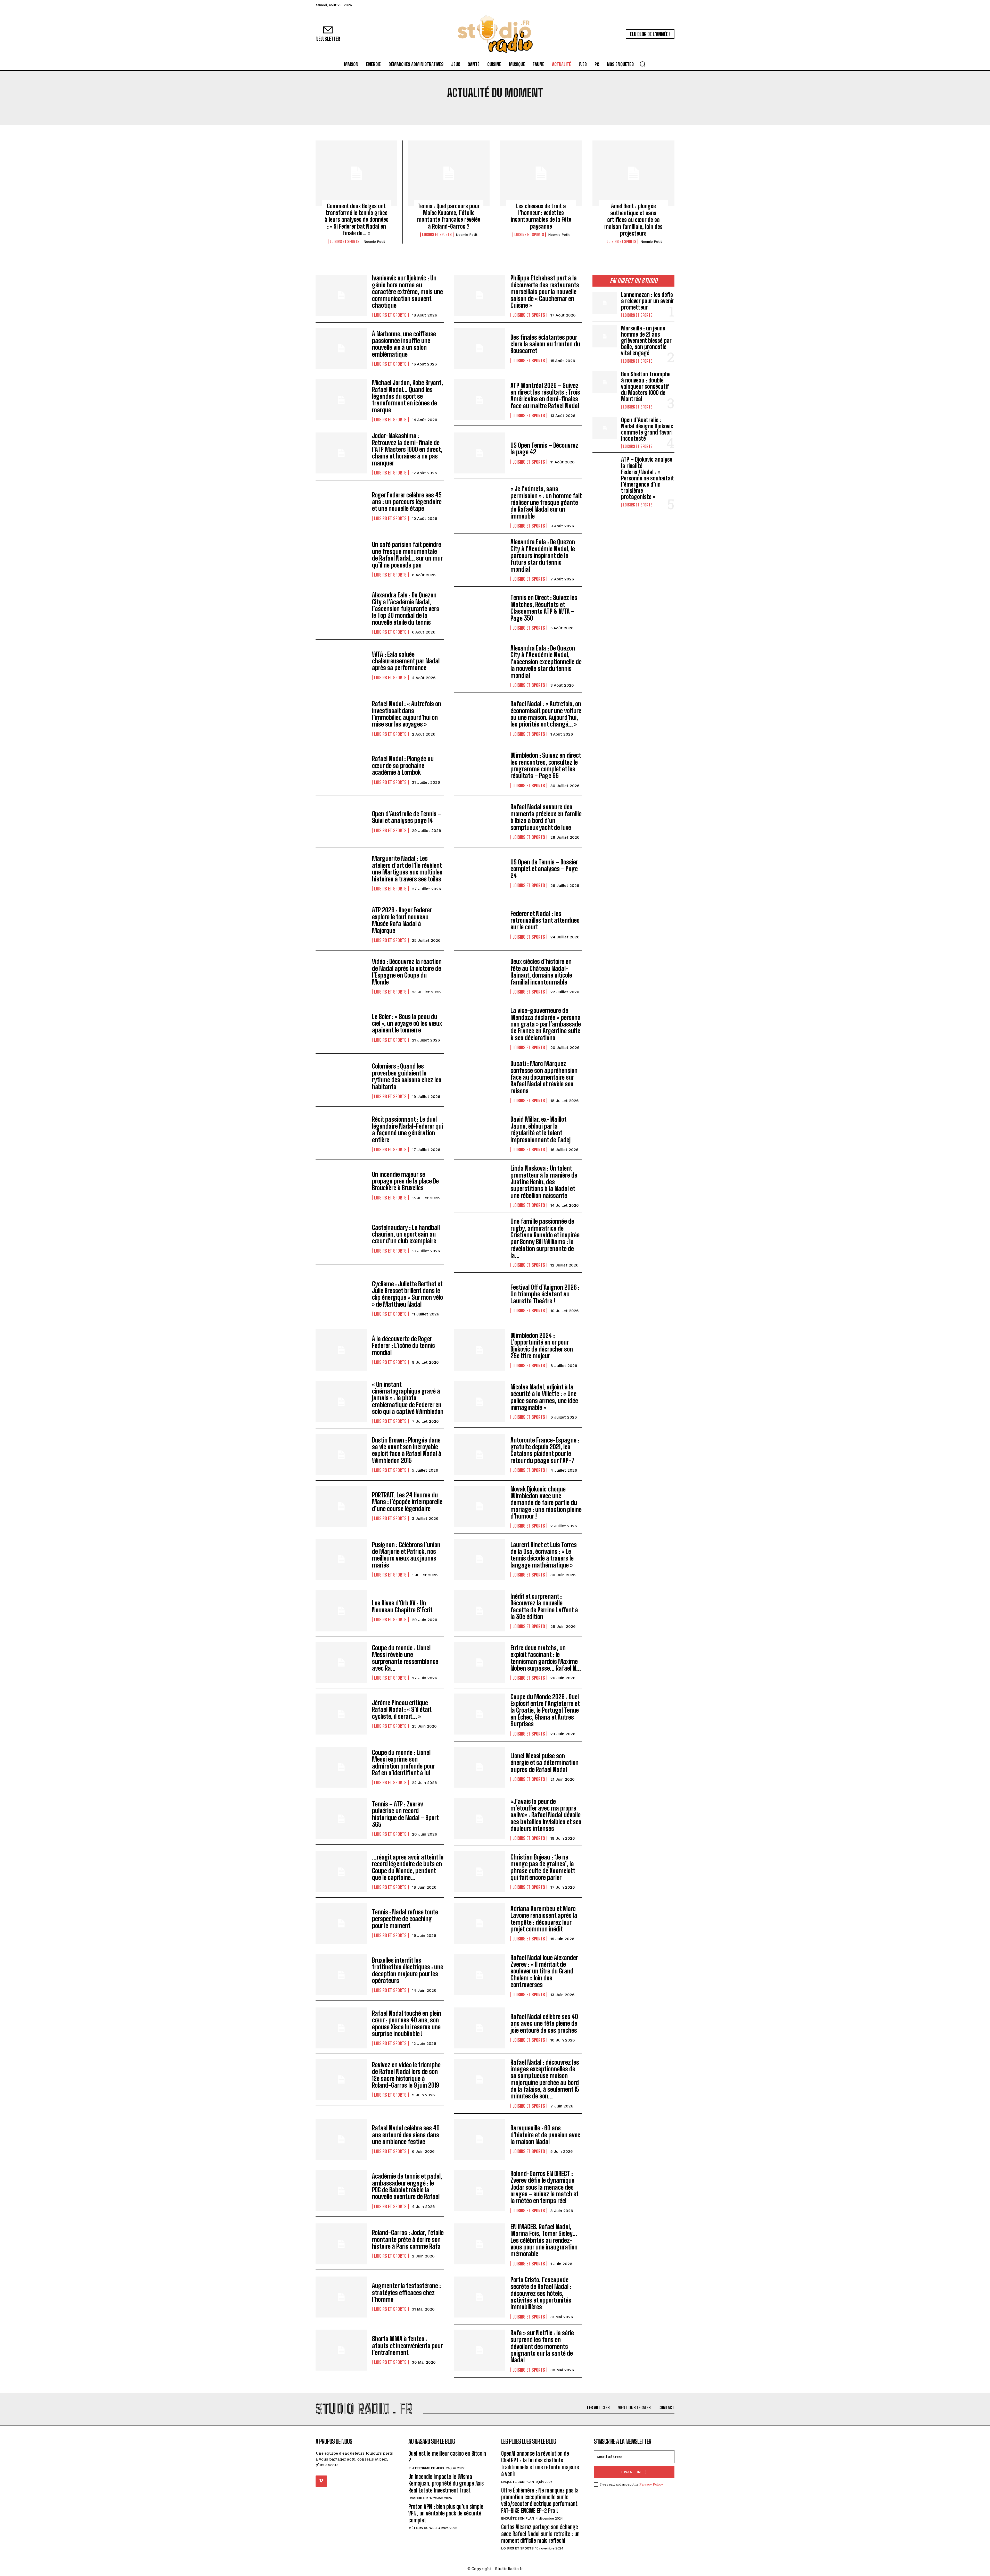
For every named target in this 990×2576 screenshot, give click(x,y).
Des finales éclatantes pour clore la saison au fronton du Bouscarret (545, 344)
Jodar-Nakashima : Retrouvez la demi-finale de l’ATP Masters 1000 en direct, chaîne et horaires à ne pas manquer (407, 449)
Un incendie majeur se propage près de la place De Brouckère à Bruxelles (405, 1181)
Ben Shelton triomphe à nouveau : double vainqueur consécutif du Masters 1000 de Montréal (646, 387)
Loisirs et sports (345, 241)
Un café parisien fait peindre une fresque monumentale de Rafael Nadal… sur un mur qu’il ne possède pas (407, 555)
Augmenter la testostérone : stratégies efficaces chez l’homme (406, 2292)
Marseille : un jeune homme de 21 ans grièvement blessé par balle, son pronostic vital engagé (646, 341)
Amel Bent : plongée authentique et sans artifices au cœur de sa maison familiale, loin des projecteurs (633, 220)
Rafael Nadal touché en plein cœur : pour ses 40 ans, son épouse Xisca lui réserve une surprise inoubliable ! (407, 2023)
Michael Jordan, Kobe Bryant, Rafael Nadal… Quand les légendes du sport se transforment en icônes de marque (407, 396)
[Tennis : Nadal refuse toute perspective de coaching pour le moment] (341, 1923)
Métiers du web (422, 2528)
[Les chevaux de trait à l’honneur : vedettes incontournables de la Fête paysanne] (541, 173)
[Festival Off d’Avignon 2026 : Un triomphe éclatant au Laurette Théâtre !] (480, 1298)
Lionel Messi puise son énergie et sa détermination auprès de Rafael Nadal (544, 1763)
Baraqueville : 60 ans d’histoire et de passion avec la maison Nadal (545, 2135)
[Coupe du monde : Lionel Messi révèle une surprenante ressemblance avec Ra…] (341, 1662)
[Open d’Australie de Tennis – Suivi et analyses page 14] (341, 822)
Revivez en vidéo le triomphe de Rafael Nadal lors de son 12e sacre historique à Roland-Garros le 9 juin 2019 (406, 2075)
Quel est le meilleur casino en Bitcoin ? (447, 2457)
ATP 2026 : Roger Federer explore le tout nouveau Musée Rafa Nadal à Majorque (402, 920)
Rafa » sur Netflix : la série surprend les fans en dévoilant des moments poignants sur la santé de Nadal (542, 2346)
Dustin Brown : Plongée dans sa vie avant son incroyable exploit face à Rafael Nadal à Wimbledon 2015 (407, 1450)
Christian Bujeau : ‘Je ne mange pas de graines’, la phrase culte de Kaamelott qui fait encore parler (543, 1867)
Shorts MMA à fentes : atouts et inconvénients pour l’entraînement (407, 2346)
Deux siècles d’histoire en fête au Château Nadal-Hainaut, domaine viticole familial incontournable (541, 972)
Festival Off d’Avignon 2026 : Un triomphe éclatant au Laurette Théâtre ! (545, 1294)
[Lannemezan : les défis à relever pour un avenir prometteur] (605, 303)
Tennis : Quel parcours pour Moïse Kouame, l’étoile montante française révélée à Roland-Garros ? (449, 216)
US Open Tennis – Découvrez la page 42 (544, 449)
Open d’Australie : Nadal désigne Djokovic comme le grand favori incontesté (647, 429)
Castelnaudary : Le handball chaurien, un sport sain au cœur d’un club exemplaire (406, 1234)
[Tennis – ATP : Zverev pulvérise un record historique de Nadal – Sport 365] (341, 1819)
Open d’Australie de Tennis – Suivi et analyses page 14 (407, 817)
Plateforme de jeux (426, 2468)
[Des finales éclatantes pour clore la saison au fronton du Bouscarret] (480, 348)
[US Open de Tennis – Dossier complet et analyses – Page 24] (480, 873)
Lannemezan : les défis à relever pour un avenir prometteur (648, 301)
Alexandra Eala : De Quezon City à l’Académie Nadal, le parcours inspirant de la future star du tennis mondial (543, 556)
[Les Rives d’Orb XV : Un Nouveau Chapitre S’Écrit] (341, 1611)
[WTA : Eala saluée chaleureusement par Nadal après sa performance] (341, 665)
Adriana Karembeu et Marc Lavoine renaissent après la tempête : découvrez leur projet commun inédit (544, 1919)
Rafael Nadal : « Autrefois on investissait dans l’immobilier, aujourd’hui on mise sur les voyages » (407, 714)
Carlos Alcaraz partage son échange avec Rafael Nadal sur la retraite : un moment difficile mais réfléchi (540, 2534)
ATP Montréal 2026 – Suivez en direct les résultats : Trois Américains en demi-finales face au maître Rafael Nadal (545, 396)
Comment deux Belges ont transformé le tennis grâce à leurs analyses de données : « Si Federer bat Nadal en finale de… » (357, 220)
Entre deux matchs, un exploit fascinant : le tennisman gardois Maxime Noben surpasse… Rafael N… (546, 1658)
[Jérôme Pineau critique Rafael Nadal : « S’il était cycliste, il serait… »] (341, 1714)
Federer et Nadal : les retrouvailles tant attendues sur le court (545, 920)
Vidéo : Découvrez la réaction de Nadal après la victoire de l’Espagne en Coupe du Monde (407, 972)
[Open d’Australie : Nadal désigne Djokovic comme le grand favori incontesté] (605, 428)
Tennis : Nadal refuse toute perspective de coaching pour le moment (405, 1919)
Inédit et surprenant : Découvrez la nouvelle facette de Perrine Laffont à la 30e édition (544, 1606)
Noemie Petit (374, 242)
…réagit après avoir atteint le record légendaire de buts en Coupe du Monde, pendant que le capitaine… (408, 1867)
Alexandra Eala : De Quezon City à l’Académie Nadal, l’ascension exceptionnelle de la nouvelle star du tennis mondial (546, 662)
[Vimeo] (321, 2481)
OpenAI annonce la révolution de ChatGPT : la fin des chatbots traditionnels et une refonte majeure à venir (540, 2464)
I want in (631, 2472)
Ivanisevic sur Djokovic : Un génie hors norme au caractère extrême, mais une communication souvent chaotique (407, 292)
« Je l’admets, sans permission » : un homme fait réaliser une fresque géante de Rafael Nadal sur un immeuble (546, 502)
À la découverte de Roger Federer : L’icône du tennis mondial (403, 1346)
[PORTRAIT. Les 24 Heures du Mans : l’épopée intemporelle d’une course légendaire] (341, 1506)
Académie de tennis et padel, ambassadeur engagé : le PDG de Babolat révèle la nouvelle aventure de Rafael (407, 2186)
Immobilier (418, 2498)
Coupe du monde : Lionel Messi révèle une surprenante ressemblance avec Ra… (405, 1658)
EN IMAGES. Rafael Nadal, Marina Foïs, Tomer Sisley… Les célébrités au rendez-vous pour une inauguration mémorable (544, 2240)
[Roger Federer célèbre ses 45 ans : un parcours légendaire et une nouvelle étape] (341, 506)
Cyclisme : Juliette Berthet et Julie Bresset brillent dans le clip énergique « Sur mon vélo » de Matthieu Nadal (407, 1294)
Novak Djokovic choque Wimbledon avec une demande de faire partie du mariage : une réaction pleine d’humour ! (546, 1503)
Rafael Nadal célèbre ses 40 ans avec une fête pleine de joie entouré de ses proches (544, 2023)
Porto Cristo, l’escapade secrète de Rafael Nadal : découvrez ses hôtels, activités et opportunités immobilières (541, 2293)
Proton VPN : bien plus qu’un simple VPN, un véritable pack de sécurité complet (446, 2513)
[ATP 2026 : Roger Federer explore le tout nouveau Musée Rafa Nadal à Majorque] (341, 925)
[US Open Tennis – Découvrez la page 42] (480, 453)
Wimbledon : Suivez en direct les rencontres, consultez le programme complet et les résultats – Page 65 (546, 765)
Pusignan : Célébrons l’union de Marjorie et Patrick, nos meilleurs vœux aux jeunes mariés (406, 1555)
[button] (642, 64)
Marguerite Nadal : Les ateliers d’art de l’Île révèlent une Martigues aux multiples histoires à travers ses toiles (407, 869)
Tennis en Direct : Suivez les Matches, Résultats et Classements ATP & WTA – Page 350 (544, 608)
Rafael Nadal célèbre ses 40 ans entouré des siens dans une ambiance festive (406, 2135)
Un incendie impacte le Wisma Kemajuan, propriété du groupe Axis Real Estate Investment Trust (446, 2483)
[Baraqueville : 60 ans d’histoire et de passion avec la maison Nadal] (480, 2139)
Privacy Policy (651, 2484)
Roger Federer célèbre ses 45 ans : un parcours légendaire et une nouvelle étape (407, 502)
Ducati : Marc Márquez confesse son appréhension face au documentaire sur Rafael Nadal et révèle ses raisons (544, 1077)
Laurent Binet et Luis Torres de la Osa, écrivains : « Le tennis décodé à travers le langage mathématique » (544, 1555)
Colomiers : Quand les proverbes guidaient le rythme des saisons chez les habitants (407, 1076)
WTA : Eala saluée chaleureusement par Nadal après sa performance (406, 661)
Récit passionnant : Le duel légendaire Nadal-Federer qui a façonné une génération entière (407, 1129)
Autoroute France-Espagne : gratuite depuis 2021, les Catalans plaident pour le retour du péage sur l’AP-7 (545, 1450)
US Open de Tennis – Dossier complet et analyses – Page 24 (544, 869)
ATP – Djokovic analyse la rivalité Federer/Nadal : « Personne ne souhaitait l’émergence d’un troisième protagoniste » (648, 478)
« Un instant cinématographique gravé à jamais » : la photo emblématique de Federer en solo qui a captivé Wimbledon (408, 1398)
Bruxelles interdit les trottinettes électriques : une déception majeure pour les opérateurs (408, 1970)
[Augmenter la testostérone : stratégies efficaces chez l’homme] (341, 2297)
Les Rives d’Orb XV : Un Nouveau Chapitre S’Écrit (402, 1606)
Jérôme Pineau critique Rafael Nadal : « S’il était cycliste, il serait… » (402, 1710)
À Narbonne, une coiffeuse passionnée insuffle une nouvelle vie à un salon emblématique (404, 344)
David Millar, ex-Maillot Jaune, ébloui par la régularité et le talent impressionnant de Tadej (541, 1129)
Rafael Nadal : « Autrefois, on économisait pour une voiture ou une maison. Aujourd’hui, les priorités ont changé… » (546, 714)
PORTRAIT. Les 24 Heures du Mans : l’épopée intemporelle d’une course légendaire (407, 1502)
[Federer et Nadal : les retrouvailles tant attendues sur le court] (480, 925)
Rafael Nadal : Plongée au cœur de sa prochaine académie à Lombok (403, 765)
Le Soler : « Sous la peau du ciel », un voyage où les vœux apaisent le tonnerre (407, 1023)
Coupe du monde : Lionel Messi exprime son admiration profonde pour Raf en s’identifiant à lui (403, 1763)
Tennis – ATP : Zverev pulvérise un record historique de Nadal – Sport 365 (405, 1814)
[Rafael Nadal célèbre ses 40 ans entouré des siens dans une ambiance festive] (341, 2139)
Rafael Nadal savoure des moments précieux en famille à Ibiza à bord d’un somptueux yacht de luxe (546, 817)
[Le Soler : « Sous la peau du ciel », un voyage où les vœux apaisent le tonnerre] (341, 1028)
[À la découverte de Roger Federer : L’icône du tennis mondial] (341, 1350)
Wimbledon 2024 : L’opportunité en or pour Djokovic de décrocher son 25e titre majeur (542, 1346)
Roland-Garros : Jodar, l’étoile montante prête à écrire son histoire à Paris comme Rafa (408, 2239)
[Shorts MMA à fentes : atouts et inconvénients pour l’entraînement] (341, 2350)
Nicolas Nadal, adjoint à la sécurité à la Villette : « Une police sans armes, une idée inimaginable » (544, 1397)
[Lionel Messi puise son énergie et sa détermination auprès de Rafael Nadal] (480, 1767)
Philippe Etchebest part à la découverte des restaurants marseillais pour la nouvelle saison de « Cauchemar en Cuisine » (545, 292)
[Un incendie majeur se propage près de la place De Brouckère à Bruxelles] (341, 1185)
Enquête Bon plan (518, 2482)
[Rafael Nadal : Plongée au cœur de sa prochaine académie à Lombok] (341, 770)
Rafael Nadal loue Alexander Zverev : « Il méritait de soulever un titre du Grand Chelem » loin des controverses (544, 1971)
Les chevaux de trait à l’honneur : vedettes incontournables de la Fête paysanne (541, 216)
